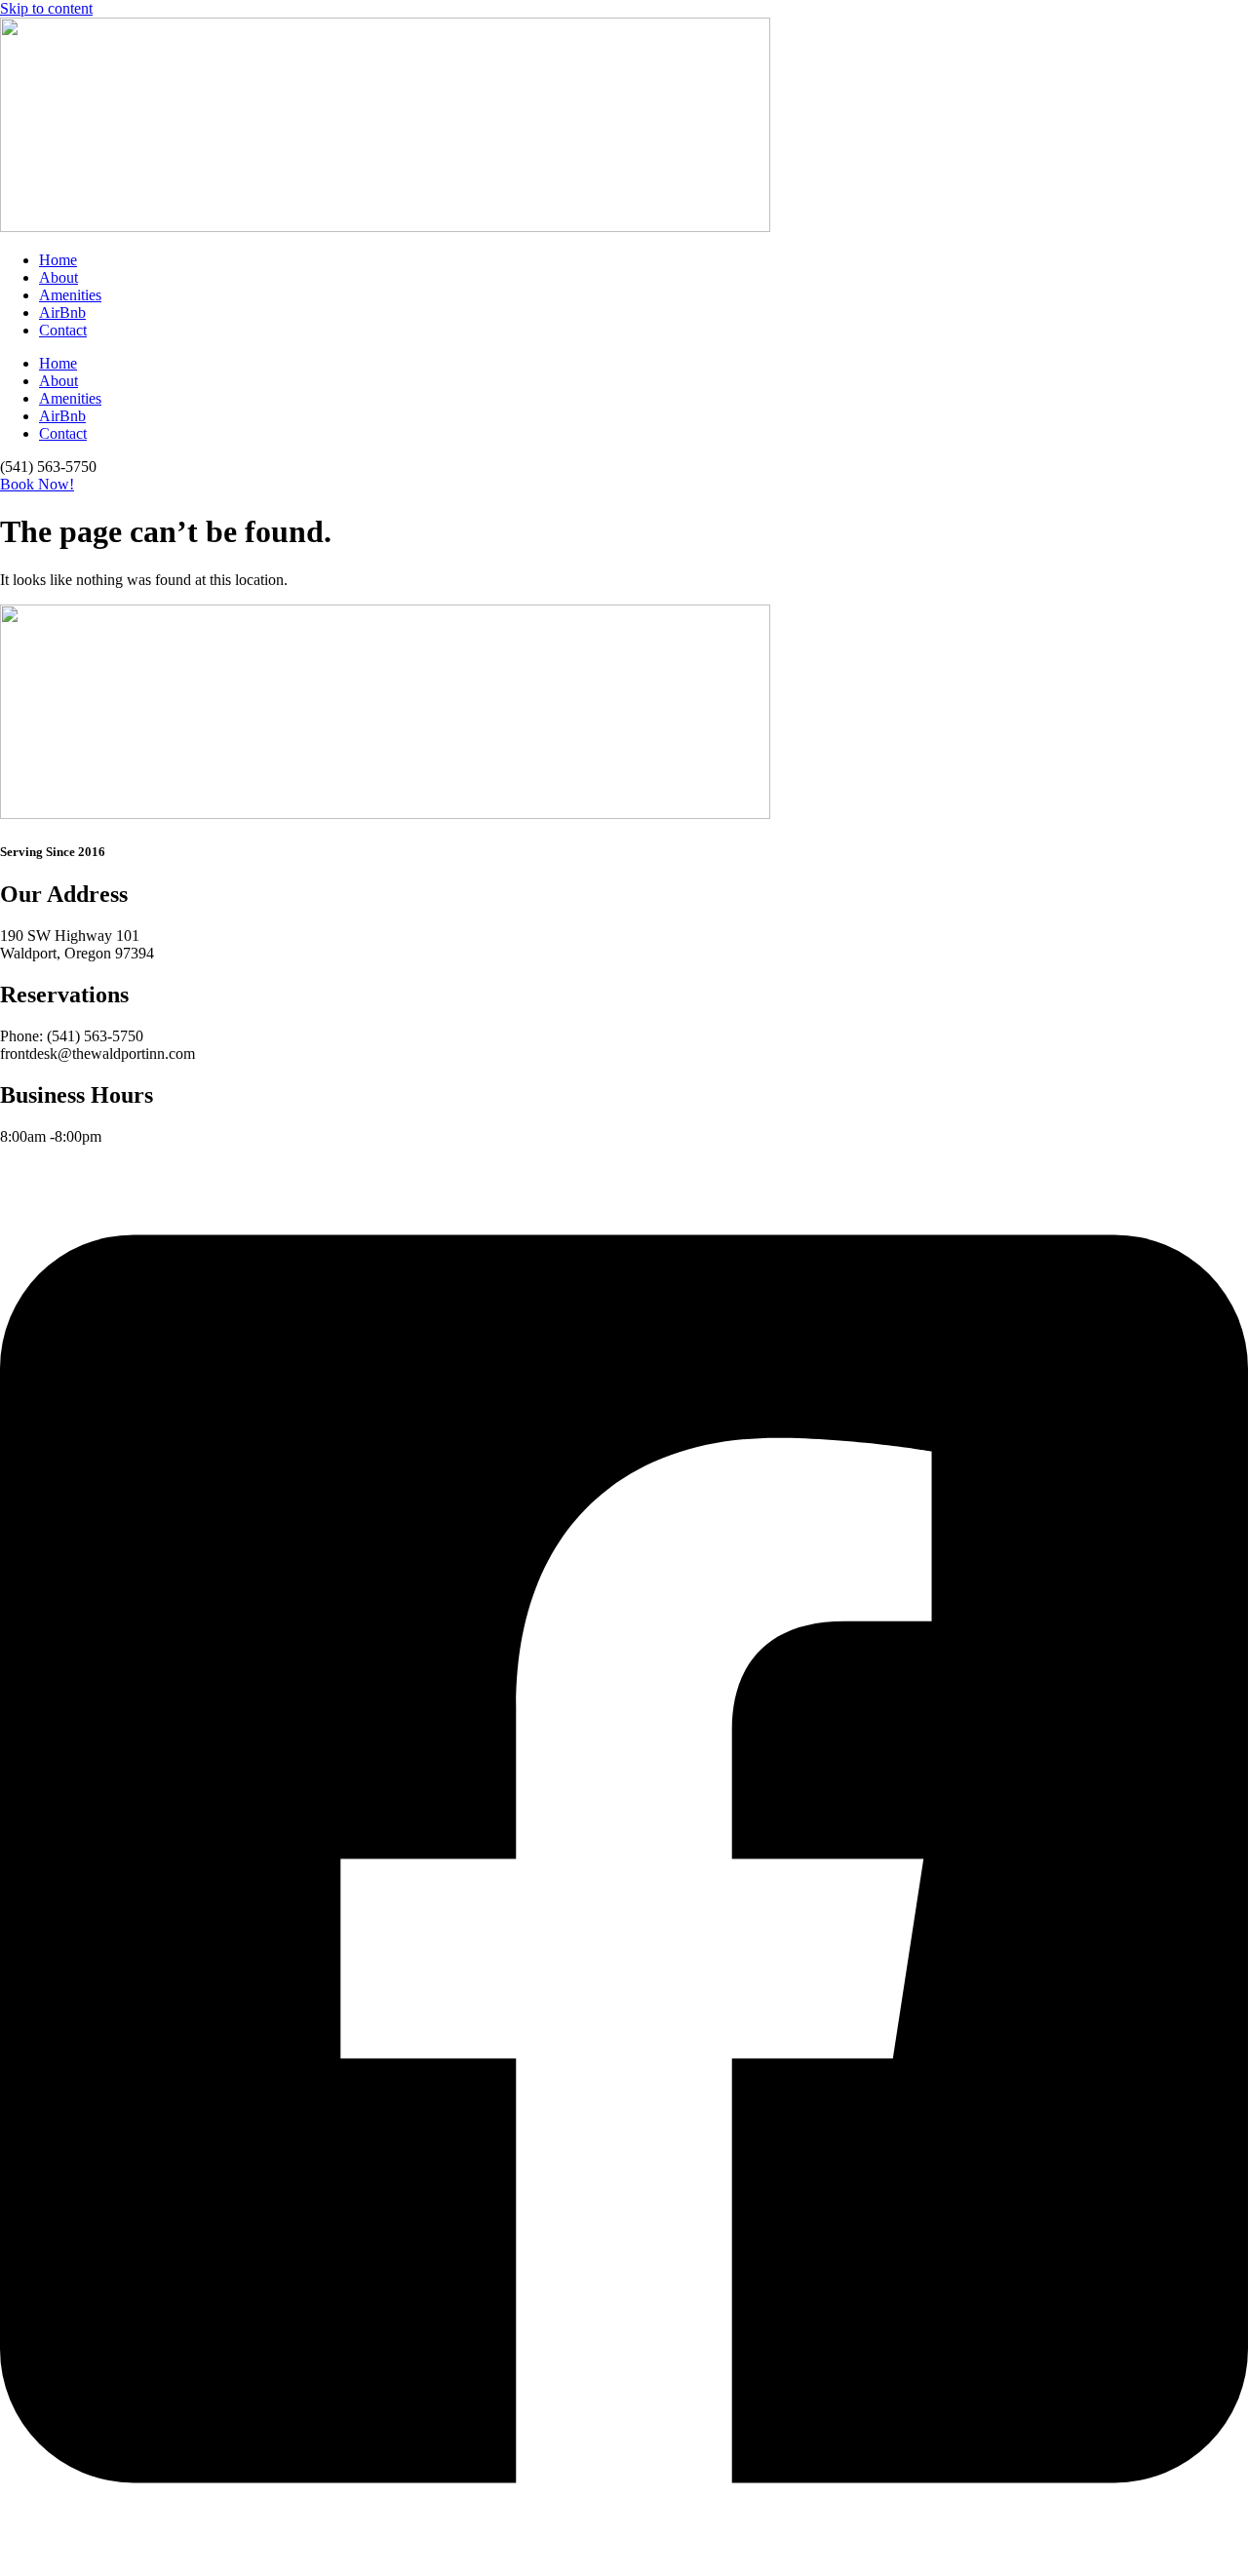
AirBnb (62, 312)
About (58, 277)
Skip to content (46, 8)
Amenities (70, 295)
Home (58, 260)
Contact (63, 330)
